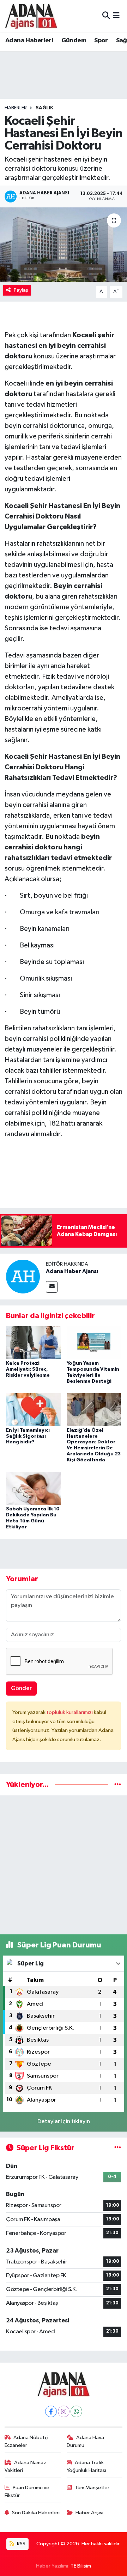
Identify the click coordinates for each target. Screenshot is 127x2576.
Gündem (74, 41)
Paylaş (21, 290)
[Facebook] (51, 2411)
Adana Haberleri (29, 41)
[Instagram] (64, 2411)
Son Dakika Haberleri (36, 2513)
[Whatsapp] (76, 2411)
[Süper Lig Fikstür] (118, 2148)
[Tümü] (118, 1785)
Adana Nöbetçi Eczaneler (27, 2441)
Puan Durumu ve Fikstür (27, 2492)
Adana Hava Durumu (86, 2441)
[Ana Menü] (116, 16)
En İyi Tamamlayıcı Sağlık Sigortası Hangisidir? (28, 1436)
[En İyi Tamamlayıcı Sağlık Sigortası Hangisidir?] (33, 1409)
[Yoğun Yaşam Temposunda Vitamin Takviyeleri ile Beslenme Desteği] (94, 1343)
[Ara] (106, 16)
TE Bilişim (81, 2566)
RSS (21, 2544)
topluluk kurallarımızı (70, 1712)
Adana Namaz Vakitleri (26, 2466)
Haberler (16, 108)
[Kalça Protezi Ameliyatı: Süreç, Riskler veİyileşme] (33, 1343)
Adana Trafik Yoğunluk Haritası (86, 2466)
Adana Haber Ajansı (72, 1271)
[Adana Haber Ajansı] (23, 1276)
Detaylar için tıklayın (64, 2122)
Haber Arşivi (89, 2513)
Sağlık (44, 108)
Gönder (21, 1688)
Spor (101, 41)
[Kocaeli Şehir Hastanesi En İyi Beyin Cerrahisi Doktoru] (64, 245)
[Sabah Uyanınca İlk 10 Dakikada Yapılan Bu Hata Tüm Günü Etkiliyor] (33, 1488)
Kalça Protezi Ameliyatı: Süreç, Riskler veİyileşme (28, 1369)
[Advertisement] (64, 1865)
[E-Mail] (52, 1287)
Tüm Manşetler (92, 2488)
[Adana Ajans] (31, 16)
